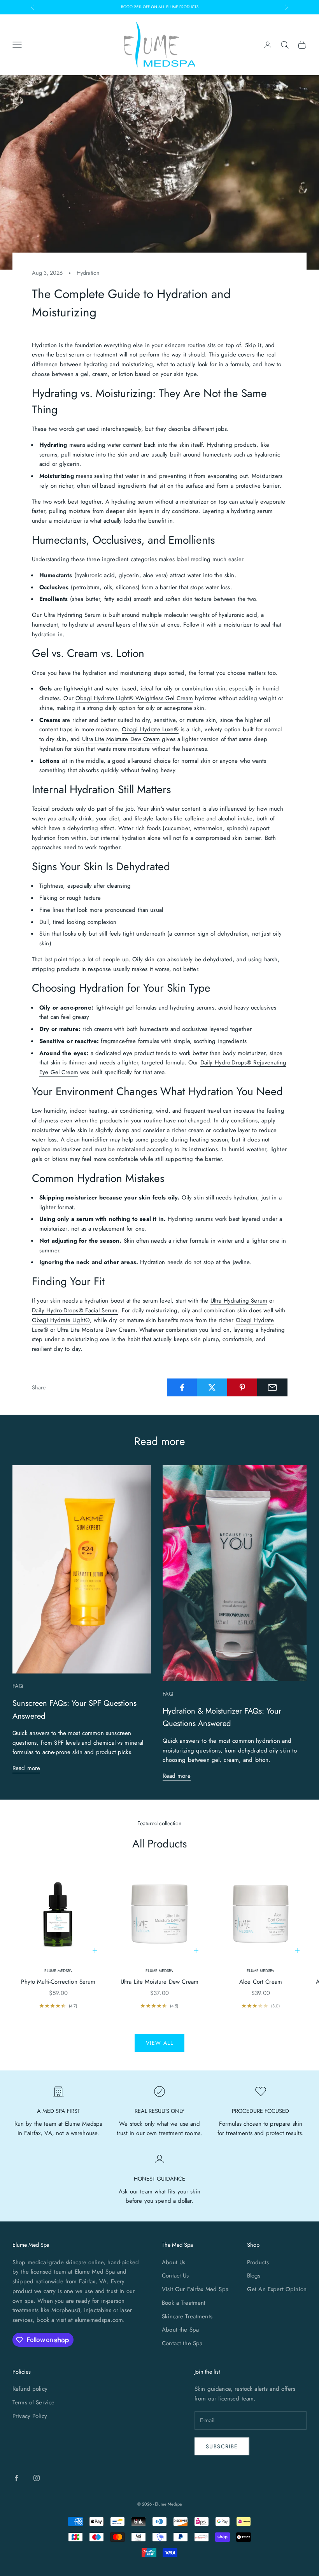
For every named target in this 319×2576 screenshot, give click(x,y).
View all (159, 2043)
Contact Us (175, 2276)
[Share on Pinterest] (242, 1387)
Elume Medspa (58, 1971)
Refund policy (30, 2389)
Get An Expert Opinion (277, 2289)
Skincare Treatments (187, 2316)
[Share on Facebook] (182, 1387)
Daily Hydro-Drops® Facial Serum (75, 1310)
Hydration (88, 273)
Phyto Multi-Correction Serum (58, 1982)
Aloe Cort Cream (261, 1982)
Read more (26, 1768)
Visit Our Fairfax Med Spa (195, 2289)
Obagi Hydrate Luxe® (150, 729)
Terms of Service (33, 2402)
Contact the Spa (182, 2343)
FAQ (18, 1686)
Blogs (254, 2276)
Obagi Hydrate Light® (61, 1320)
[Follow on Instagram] (37, 2478)
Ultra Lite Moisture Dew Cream (121, 739)
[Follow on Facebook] (16, 2478)
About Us (174, 2262)
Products (258, 2262)
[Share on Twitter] (212, 1387)
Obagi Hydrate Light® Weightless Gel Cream (134, 698)
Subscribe (222, 2446)
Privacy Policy (30, 2416)
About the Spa (180, 2330)
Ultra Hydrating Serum (72, 615)
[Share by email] (272, 1387)
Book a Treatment (184, 2303)
